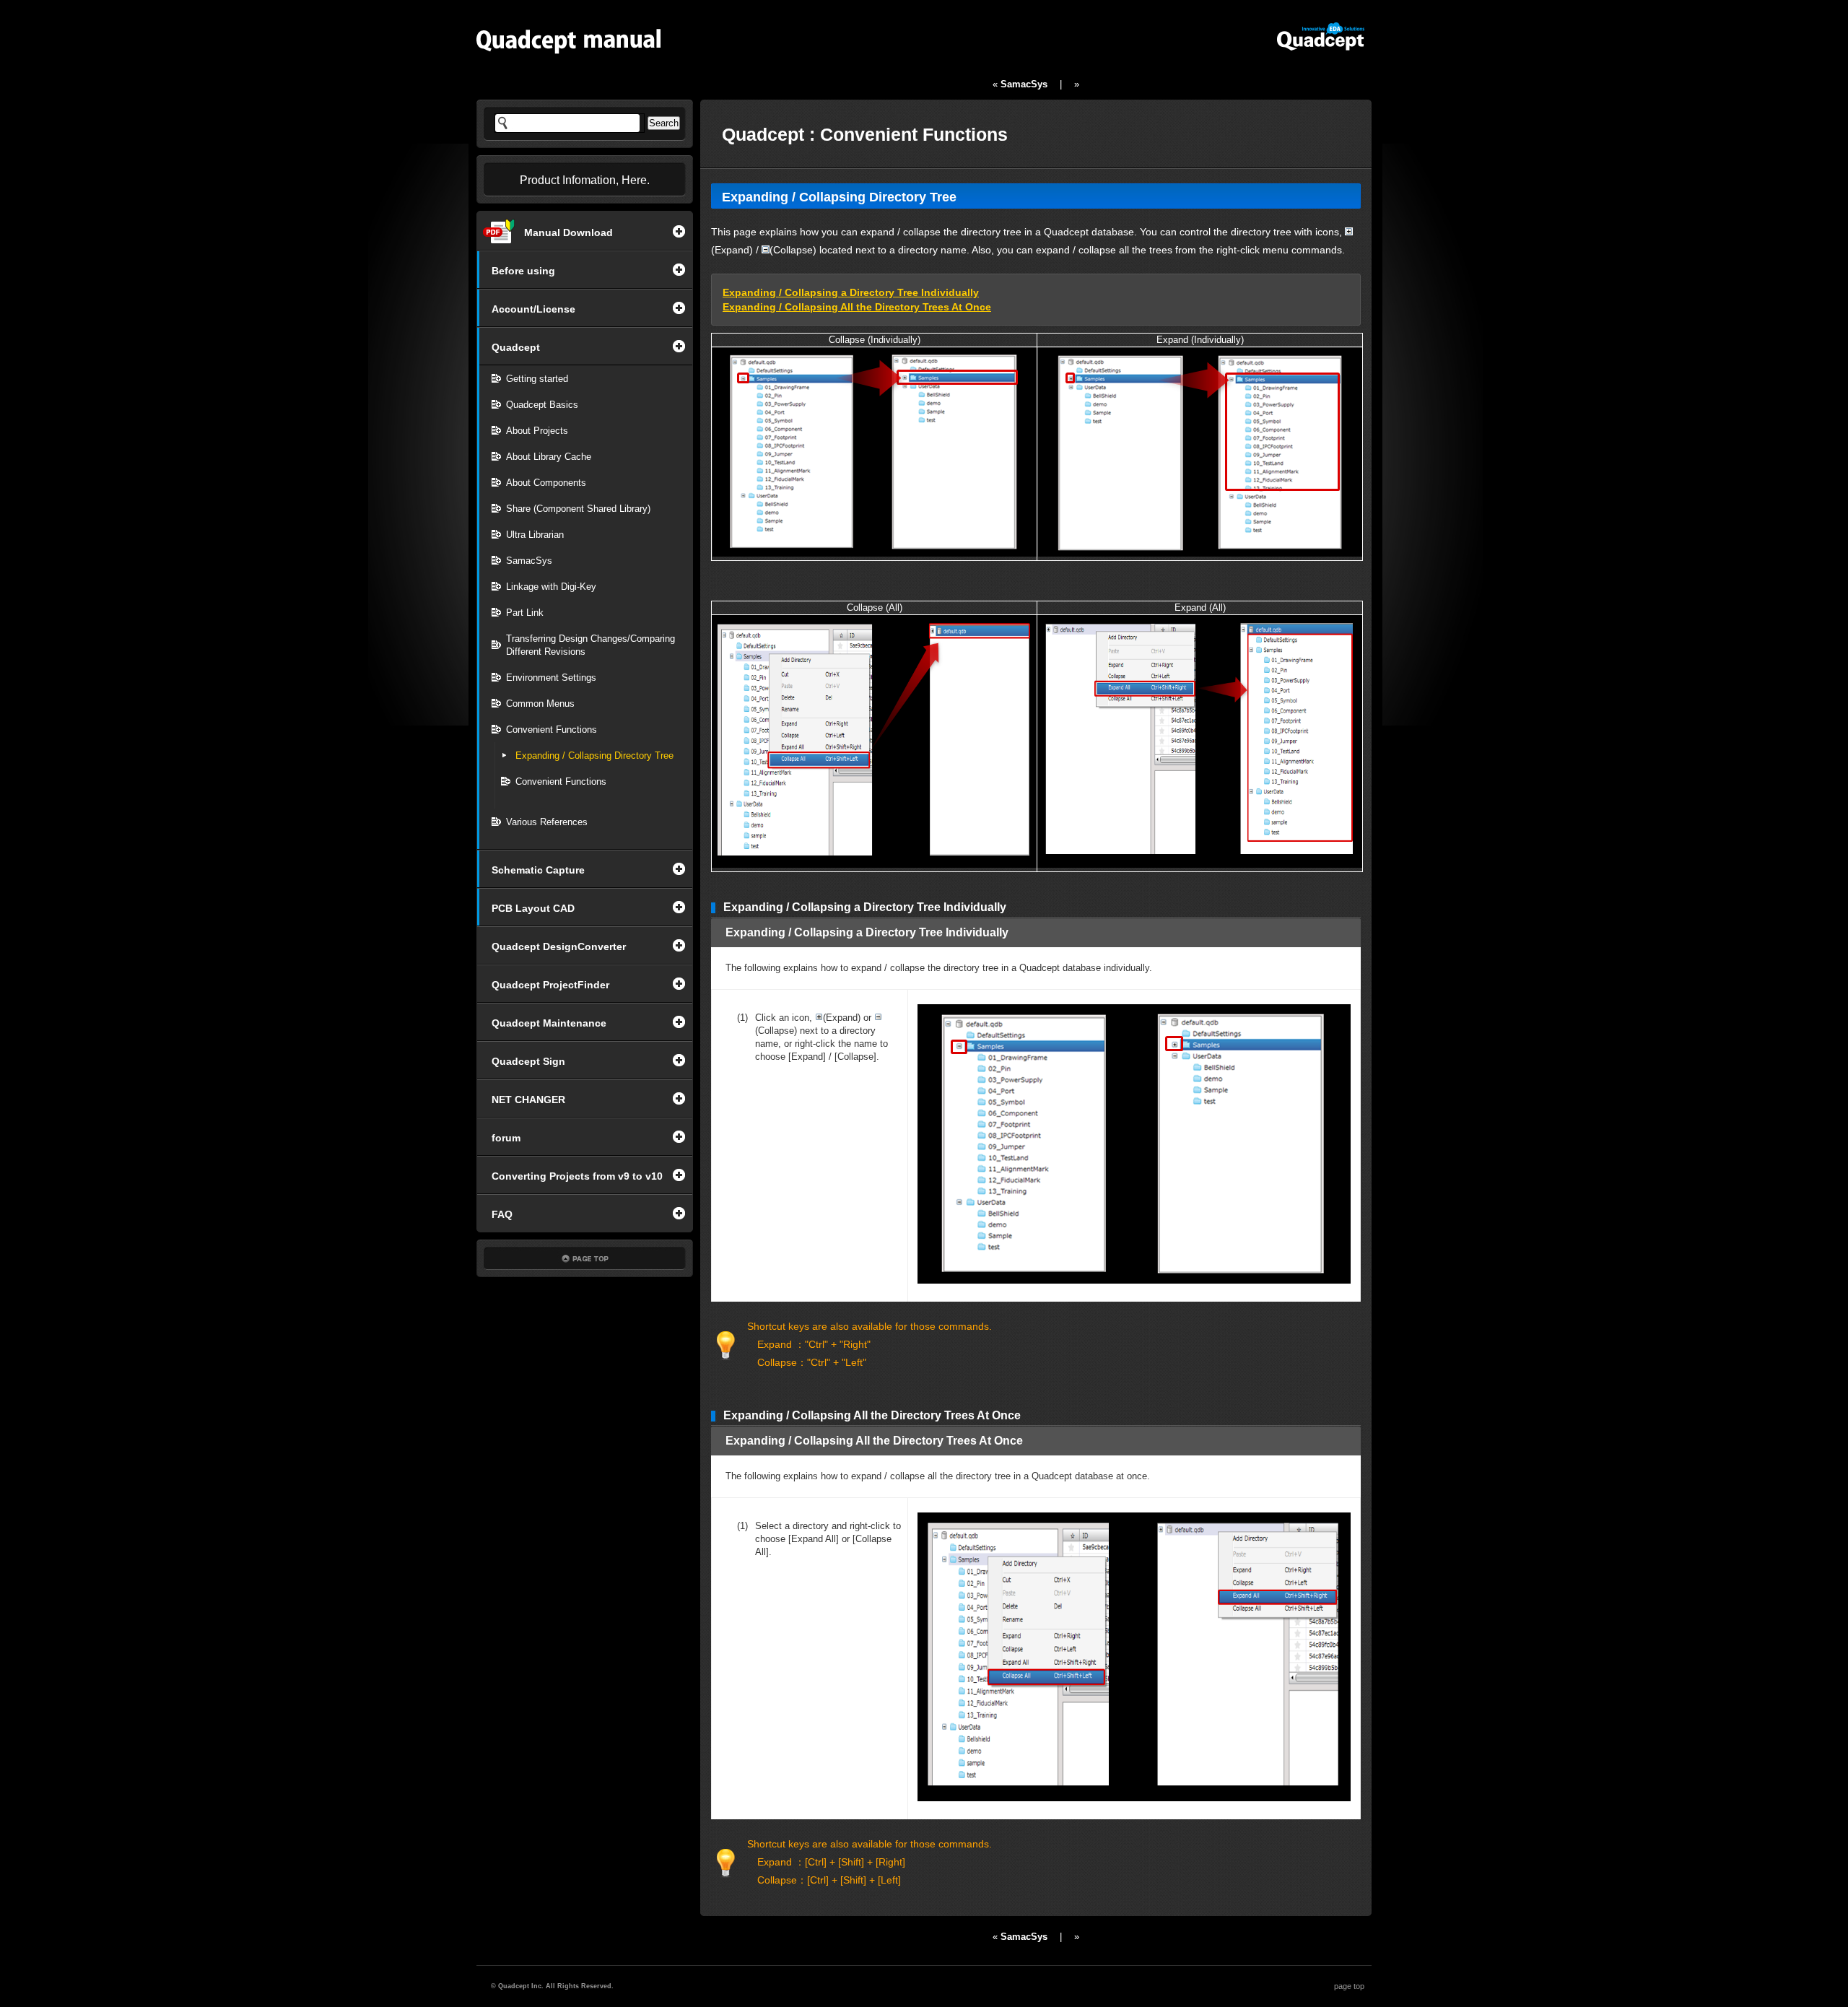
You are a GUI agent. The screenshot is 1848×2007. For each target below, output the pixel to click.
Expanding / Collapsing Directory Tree (594, 756)
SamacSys (1024, 84)
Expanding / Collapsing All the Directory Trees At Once (857, 307)
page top (1349, 1986)
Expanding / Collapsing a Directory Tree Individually (851, 292)
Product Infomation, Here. (585, 180)
